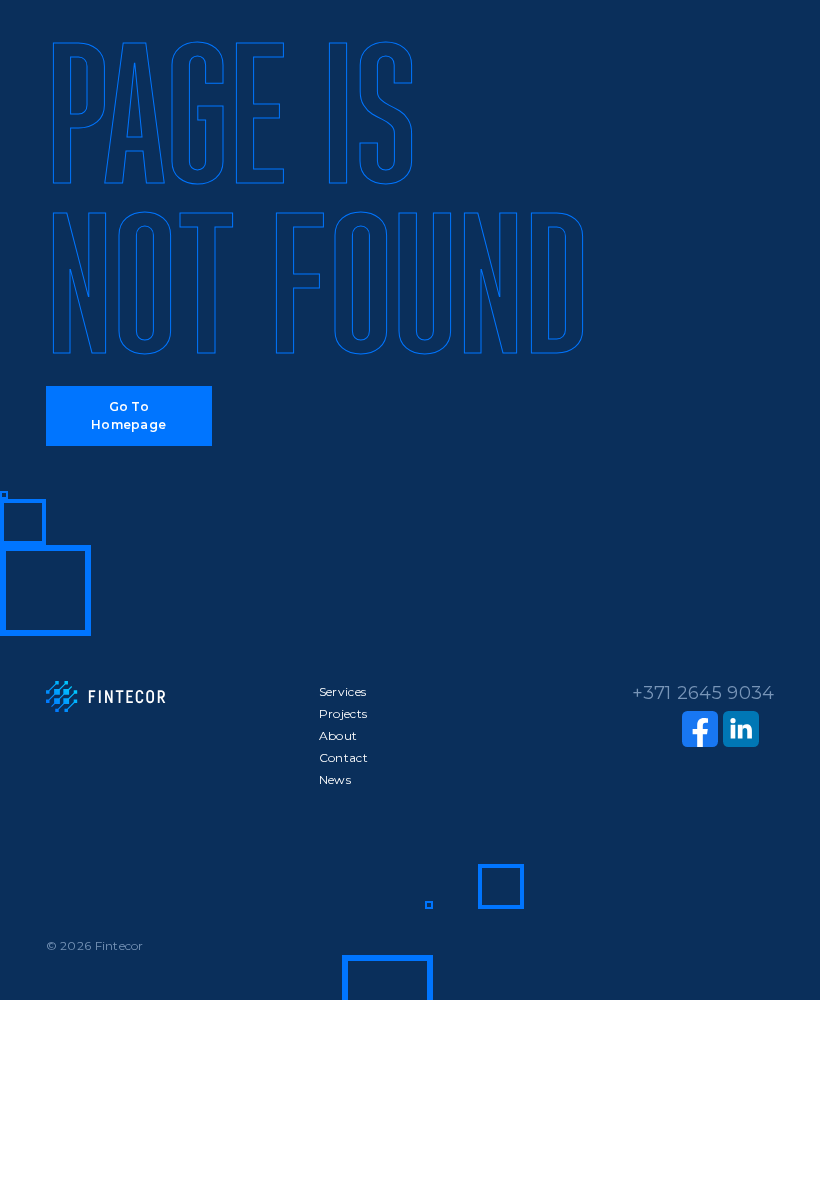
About (338, 735)
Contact (343, 757)
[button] (129, 416)
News (335, 779)
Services (342, 691)
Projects (343, 713)
